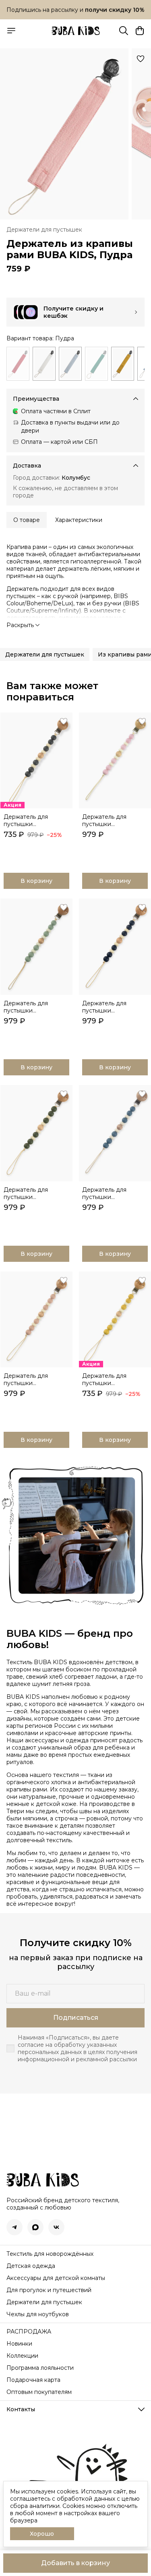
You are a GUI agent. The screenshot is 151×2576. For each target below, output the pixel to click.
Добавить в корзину (75, 2563)
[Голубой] (70, 364)
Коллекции (22, 2356)
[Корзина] (140, 31)
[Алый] (18, 364)
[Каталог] (11, 31)
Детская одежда (31, 2266)
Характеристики (79, 520)
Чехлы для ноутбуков (38, 2314)
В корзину (36, 881)
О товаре (27, 520)
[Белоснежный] (44, 364)
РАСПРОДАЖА (29, 2332)
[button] (45, 654)
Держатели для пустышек (44, 230)
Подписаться (76, 2018)
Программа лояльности (40, 2368)
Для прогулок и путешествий (49, 2290)
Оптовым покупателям (39, 2392)
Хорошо (42, 2534)
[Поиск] (124, 31)
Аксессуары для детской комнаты (56, 2278)
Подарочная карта (33, 2380)
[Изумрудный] (96, 364)
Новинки (19, 2344)
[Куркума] (123, 364)
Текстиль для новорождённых (50, 2254)
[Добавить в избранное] (141, 59)
